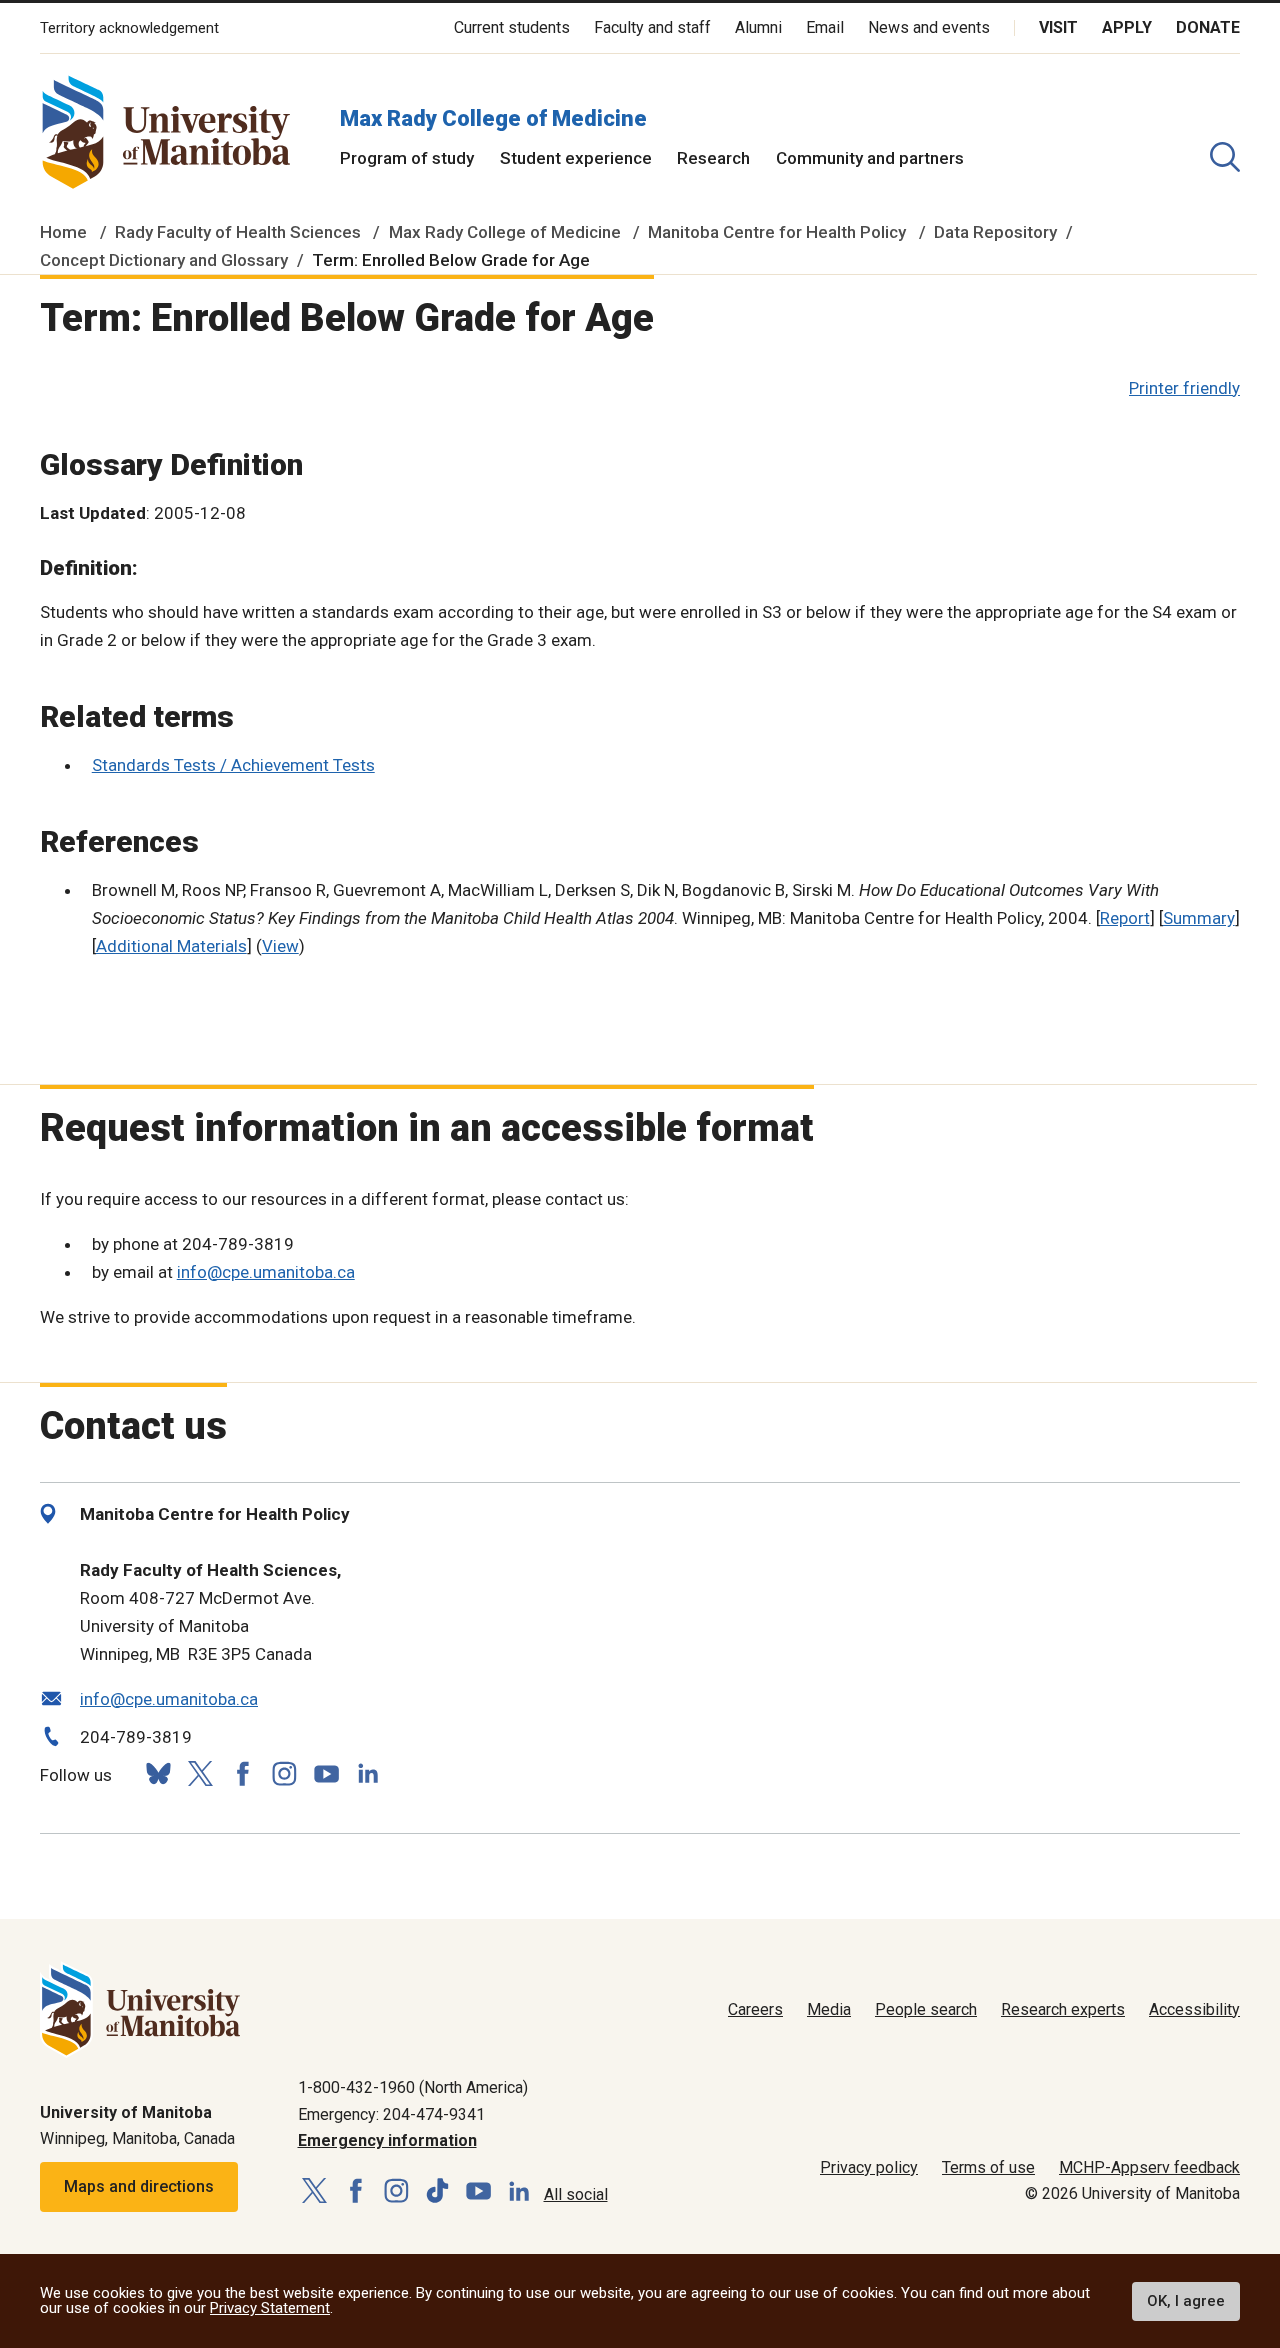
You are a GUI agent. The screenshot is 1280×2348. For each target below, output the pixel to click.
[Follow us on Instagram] (284, 1773)
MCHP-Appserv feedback (1149, 2167)
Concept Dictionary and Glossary (164, 260)
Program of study (407, 158)
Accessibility (1194, 2009)
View (280, 946)
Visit (1058, 27)
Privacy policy (869, 2167)
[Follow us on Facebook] (242, 1773)
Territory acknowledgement (129, 28)
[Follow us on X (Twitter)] (200, 1773)
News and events (929, 27)
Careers (755, 2009)
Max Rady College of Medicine (493, 118)
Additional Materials (171, 946)
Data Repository (995, 232)
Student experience (576, 158)
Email (825, 27)
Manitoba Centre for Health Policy (777, 232)
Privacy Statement (270, 2308)
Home (63, 232)
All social (576, 2194)
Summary (1199, 918)
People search (926, 2009)
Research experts (1063, 2009)
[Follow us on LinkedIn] (368, 1771)
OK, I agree (1186, 2301)
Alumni (758, 27)
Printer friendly (1184, 388)
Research (713, 158)
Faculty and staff (652, 27)
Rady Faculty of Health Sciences (238, 232)
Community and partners (870, 158)
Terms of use (988, 2167)
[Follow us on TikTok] (437, 2191)
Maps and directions (139, 2186)
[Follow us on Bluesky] (158, 1773)
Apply (1127, 27)
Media (829, 2009)
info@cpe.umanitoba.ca (266, 1272)
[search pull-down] (1225, 157)
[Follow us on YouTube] (326, 1771)
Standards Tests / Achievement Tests (233, 765)
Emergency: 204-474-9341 (391, 2114)
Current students (512, 27)
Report (1125, 918)
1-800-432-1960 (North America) (413, 2087)
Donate (1208, 27)
